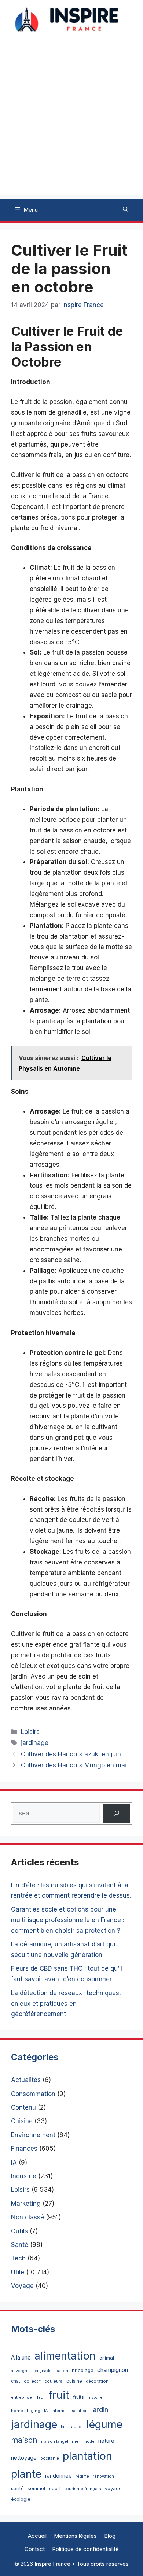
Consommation (33, 2094)
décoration (97, 2381)
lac (64, 2427)
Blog (110, 2536)
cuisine (74, 2381)
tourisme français (83, 2489)
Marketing (26, 2204)
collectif (32, 2381)
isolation (79, 2411)
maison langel (55, 2442)
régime (82, 2476)
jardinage (35, 1743)
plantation (87, 2456)
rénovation (103, 2476)
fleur (40, 2397)
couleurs (54, 2381)
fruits (78, 2397)
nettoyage (24, 2458)
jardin (100, 2409)
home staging (26, 2411)
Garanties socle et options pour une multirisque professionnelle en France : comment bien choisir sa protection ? (68, 1920)
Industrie (24, 2176)
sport (55, 2488)
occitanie (50, 2458)
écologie (21, 2499)
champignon (113, 2370)
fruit (59, 2395)
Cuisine (22, 2121)
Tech (18, 2258)
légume (104, 2424)
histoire (95, 2398)
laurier (77, 2427)
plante (26, 2474)
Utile (18, 2272)
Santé (20, 2245)
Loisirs (30, 1732)
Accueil (37, 2536)
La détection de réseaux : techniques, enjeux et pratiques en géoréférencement (66, 2004)
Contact (35, 2549)
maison (24, 2440)
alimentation (65, 2356)
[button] (126, 210)
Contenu (23, 2107)
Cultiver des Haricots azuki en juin (71, 1754)
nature (106, 2441)
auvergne (20, 2371)
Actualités (26, 2080)
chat (16, 2381)
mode (89, 2442)
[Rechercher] (117, 1813)
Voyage (22, 2286)
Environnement (33, 2135)
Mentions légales (75, 2536)
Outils (19, 2231)
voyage (113, 2488)
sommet (36, 2488)
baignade (43, 2371)
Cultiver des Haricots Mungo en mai (74, 1765)
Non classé (27, 2217)
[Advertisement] (71, 124)
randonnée (58, 2476)
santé (17, 2488)
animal (107, 2358)
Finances (24, 2149)
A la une (21, 2358)
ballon (62, 2371)
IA (14, 2163)
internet (59, 2411)
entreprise (21, 2397)
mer (76, 2441)
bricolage (83, 2370)
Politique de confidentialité (85, 2549)
